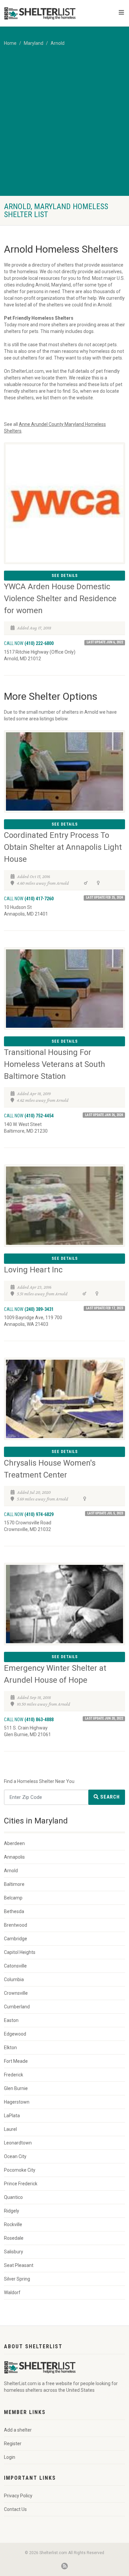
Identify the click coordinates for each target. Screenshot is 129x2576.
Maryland (34, 43)
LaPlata (12, 2116)
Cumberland (17, 2007)
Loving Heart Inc (33, 1270)
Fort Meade (16, 2061)
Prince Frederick (21, 2184)
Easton (11, 2020)
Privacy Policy (18, 2496)
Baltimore (14, 1884)
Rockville (13, 2224)
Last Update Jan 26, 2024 (104, 1115)
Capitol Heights (20, 1952)
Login (10, 2457)
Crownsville (16, 1993)
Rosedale (14, 2238)
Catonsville (15, 1966)
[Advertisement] (64, 128)
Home (10, 43)
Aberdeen (14, 1843)
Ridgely (12, 2211)
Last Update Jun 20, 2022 (104, 1718)
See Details (65, 576)
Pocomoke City (20, 2170)
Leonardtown (18, 2143)
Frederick (14, 2075)
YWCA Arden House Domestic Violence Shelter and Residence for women (60, 599)
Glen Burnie (16, 2088)
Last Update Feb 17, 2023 (105, 1308)
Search (109, 1797)
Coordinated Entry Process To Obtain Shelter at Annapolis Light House (63, 847)
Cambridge (16, 1939)
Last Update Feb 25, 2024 (105, 897)
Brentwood (16, 1925)
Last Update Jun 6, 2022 (105, 642)
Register (13, 2444)
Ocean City (15, 2156)
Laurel (10, 2129)
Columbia (14, 1979)
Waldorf (12, 2293)
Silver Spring (17, 2279)
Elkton (10, 2048)
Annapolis (14, 1857)
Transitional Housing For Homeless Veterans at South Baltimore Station (55, 1064)
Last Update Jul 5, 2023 (105, 1513)
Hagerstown (17, 2102)
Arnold (58, 43)
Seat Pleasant (19, 2265)
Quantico (13, 2197)
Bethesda (14, 1911)
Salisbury (14, 2252)
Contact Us (15, 2509)
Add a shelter (18, 2430)
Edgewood (15, 2034)
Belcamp (13, 1898)
